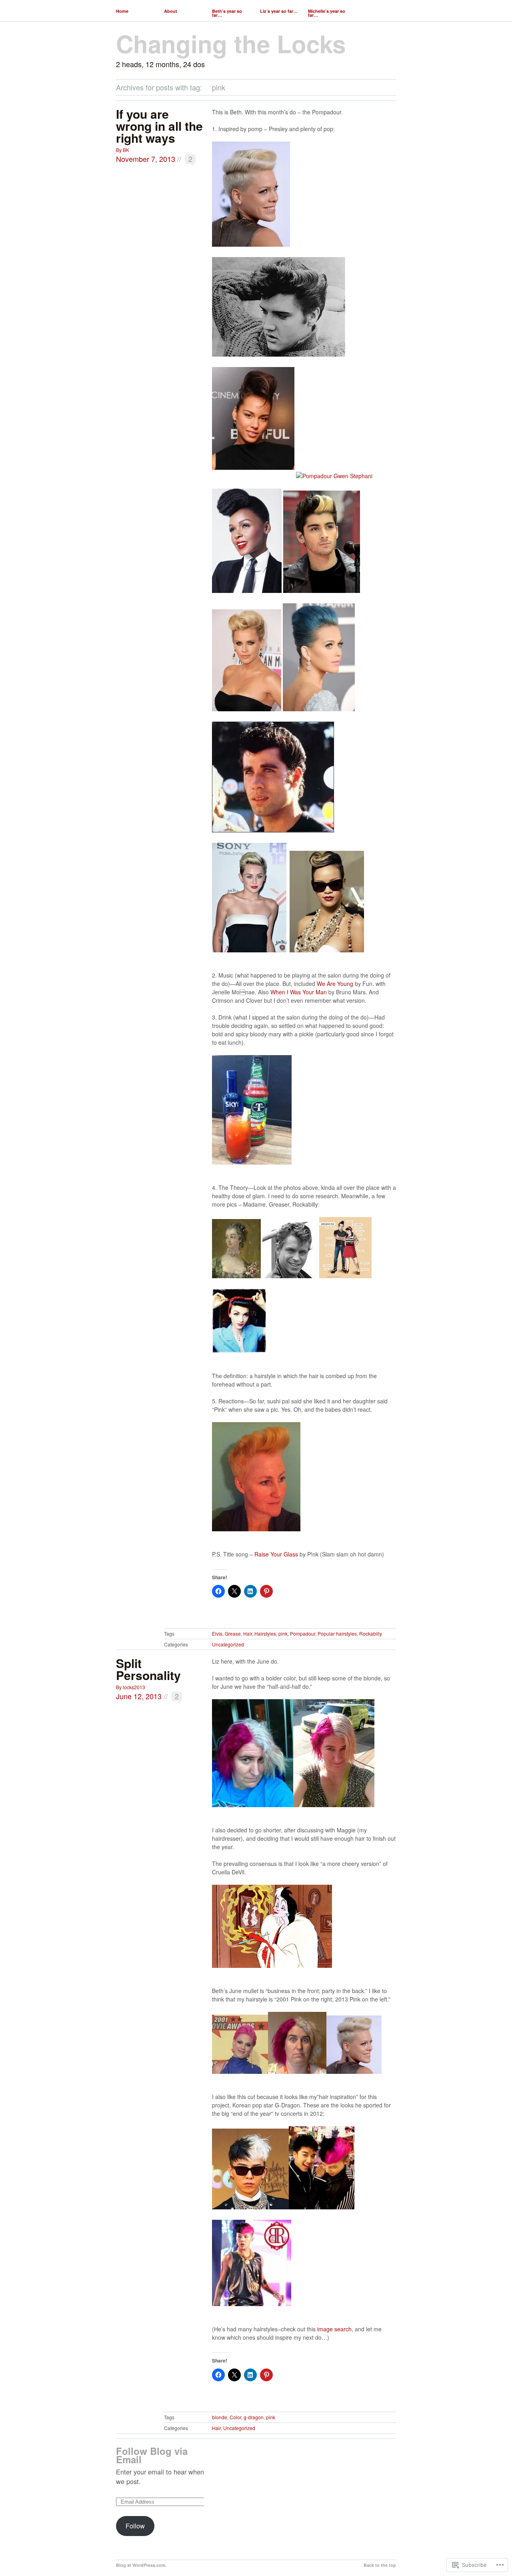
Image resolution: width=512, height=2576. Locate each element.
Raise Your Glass (276, 1554)
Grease (233, 1633)
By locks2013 (131, 1687)
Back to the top (380, 2565)
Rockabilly (371, 1633)
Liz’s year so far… (279, 11)
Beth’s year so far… (227, 13)
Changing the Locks (231, 43)
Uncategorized (228, 1644)
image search (334, 2329)
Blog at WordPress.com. (141, 2565)
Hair (248, 1633)
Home (122, 11)
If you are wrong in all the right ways (159, 126)
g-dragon (254, 2417)
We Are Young (335, 984)
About (171, 11)
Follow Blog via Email (152, 2455)
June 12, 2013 (139, 1696)
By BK (123, 150)
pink (283, 1633)
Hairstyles (265, 1633)
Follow (135, 2526)
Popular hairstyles (337, 1633)
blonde (220, 2417)
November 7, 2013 (146, 159)
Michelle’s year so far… (327, 13)
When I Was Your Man (299, 992)
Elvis (217, 1633)
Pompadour (303, 1633)
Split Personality (148, 1669)
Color (235, 2417)
